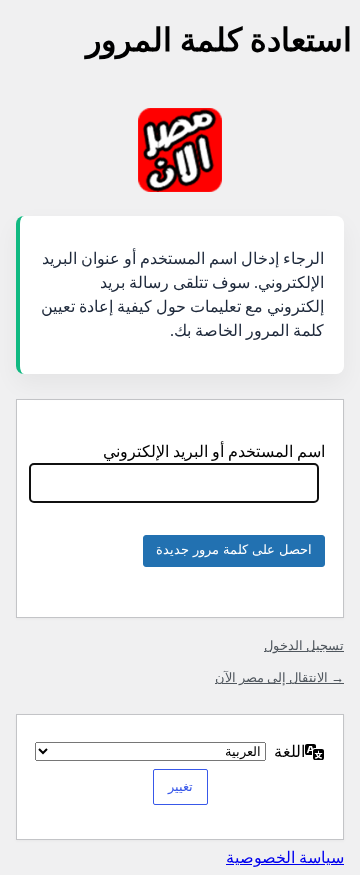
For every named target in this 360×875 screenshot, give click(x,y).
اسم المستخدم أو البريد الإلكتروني (214, 451)
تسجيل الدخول (304, 645)
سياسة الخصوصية (285, 857)
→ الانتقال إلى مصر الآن (279, 677)
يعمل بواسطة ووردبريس (180, 150)
